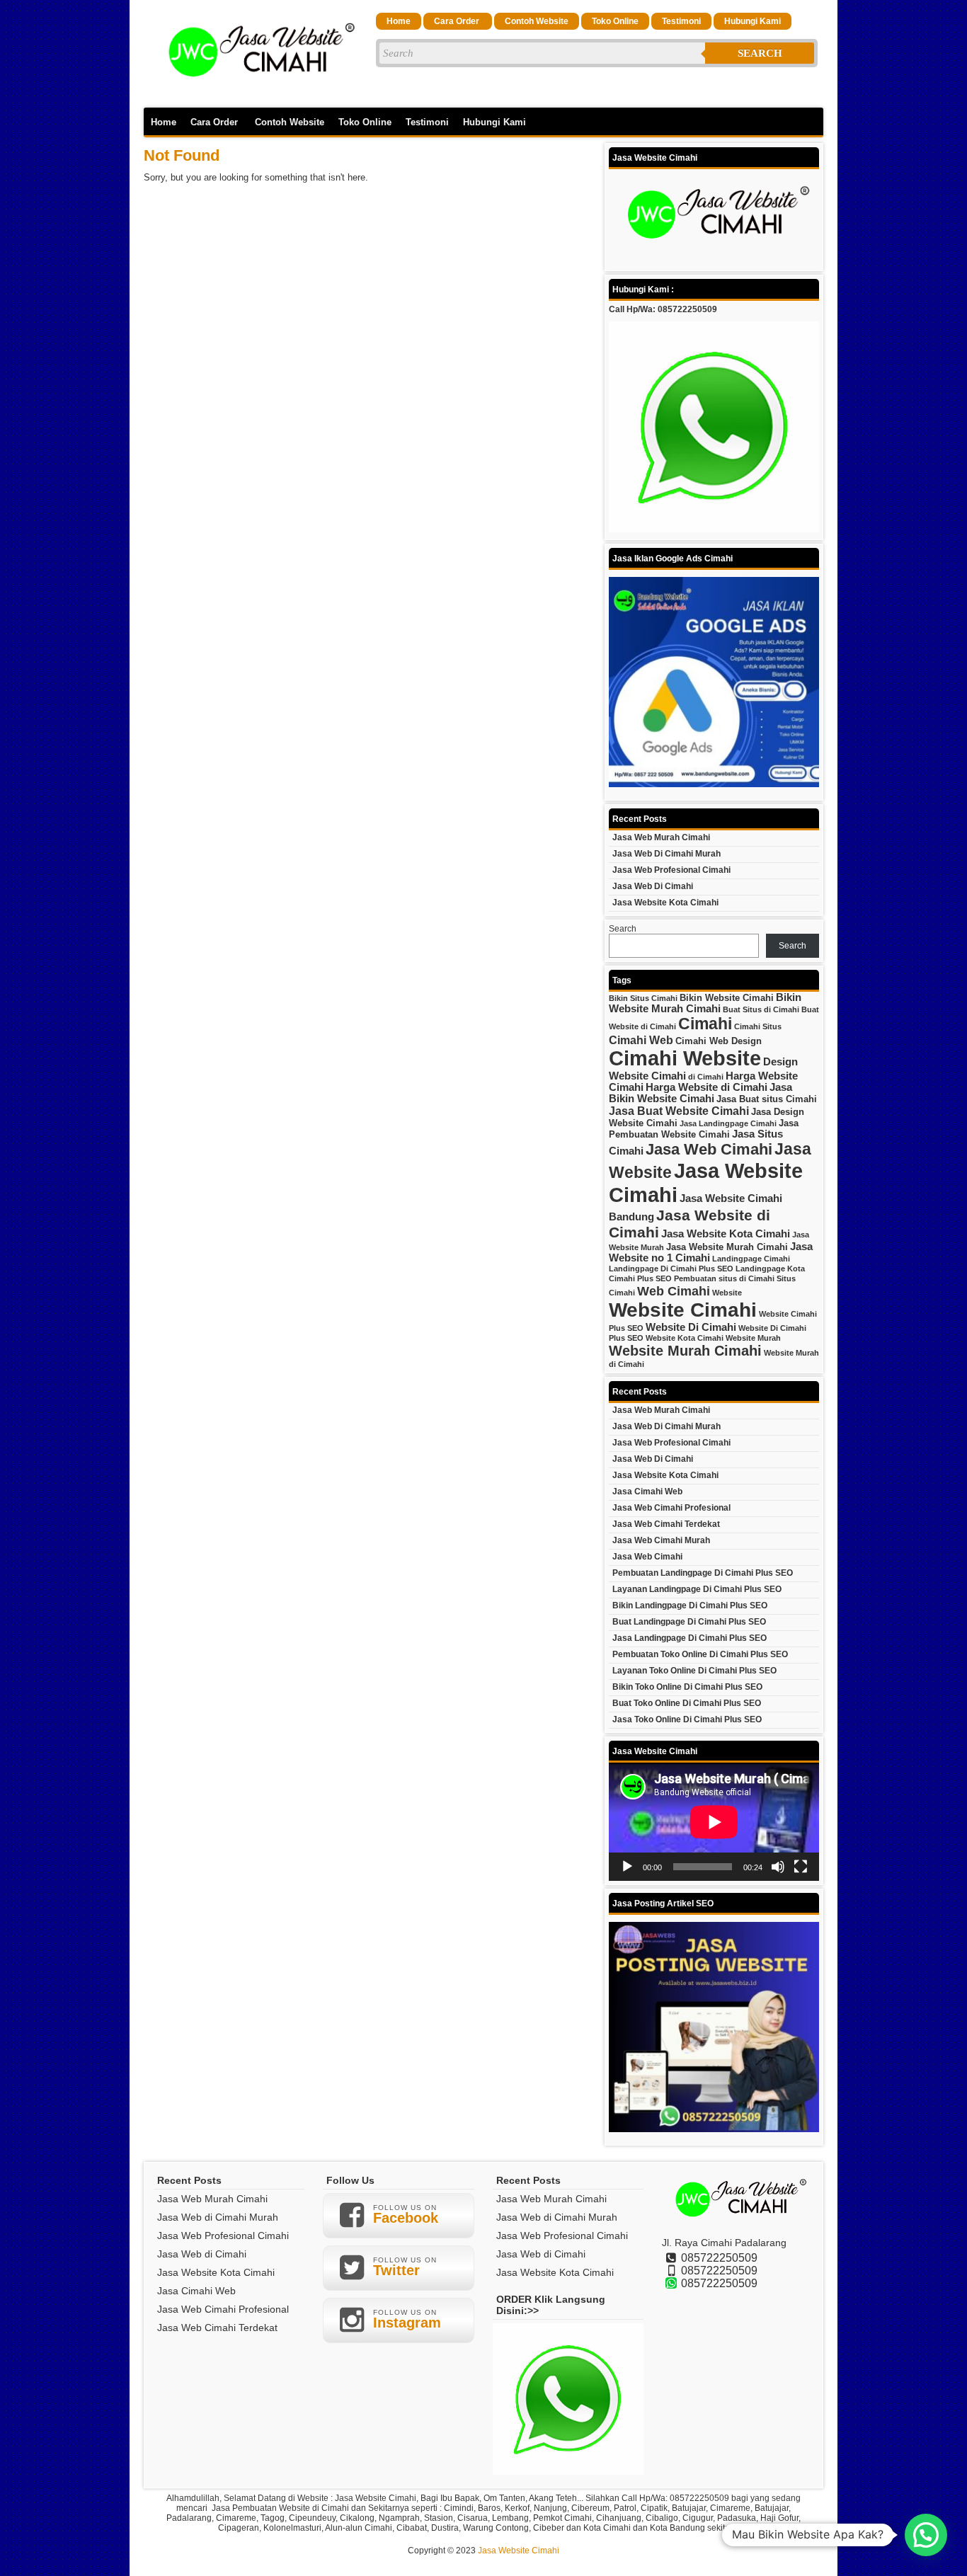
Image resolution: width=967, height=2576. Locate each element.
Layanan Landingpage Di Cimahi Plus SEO (697, 1589)
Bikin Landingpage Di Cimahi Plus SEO (690, 1605)
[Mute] (778, 1867)
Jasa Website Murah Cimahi (727, 1247)
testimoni (681, 21)
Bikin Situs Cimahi (643, 998)
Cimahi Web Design (719, 1041)
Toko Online (615, 21)
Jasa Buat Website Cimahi (679, 1111)
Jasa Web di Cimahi (653, 886)
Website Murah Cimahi (685, 1351)
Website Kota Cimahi (685, 1338)
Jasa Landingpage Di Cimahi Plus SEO (690, 1638)
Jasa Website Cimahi (519, 2551)
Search (760, 53)
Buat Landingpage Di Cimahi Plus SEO (689, 1622)
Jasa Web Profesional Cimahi (671, 870)
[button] (926, 2535)
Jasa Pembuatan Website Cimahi (704, 1129)
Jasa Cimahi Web (647, 1492)
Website (727, 1293)
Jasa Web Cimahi (709, 1149)
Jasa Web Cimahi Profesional (671, 1508)
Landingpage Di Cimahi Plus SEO (671, 1269)
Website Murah (753, 1338)
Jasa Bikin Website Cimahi (700, 1093)
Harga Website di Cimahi (706, 1087)
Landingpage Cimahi (751, 1259)
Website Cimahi (683, 1310)
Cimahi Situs (758, 1026)
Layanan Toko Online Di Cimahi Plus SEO (694, 1671)
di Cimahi (706, 1077)
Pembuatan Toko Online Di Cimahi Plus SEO (700, 1654)
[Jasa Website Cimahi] (257, 93)
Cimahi (705, 1024)
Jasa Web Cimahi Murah (661, 1540)
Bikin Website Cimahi (727, 998)
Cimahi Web (641, 1040)
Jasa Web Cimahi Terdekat (666, 1524)
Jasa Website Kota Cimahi (665, 903)
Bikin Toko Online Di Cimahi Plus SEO (687, 1687)
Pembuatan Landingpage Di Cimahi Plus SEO (703, 1573)
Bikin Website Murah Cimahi (705, 1003)
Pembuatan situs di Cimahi (724, 1278)
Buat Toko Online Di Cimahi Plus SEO (687, 1703)
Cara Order (458, 21)
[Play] (627, 1867)
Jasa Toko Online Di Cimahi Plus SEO (687, 1719)
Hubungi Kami (753, 21)
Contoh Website (537, 21)
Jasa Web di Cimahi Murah (666, 854)
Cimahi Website (685, 1058)
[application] (714, 1822)
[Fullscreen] (801, 1867)
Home (399, 21)
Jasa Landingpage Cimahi (728, 1123)
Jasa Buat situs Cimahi (767, 1099)
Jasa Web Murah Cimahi (661, 837)
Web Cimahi (674, 1291)
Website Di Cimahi (691, 1327)
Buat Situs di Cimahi (761, 1009)
